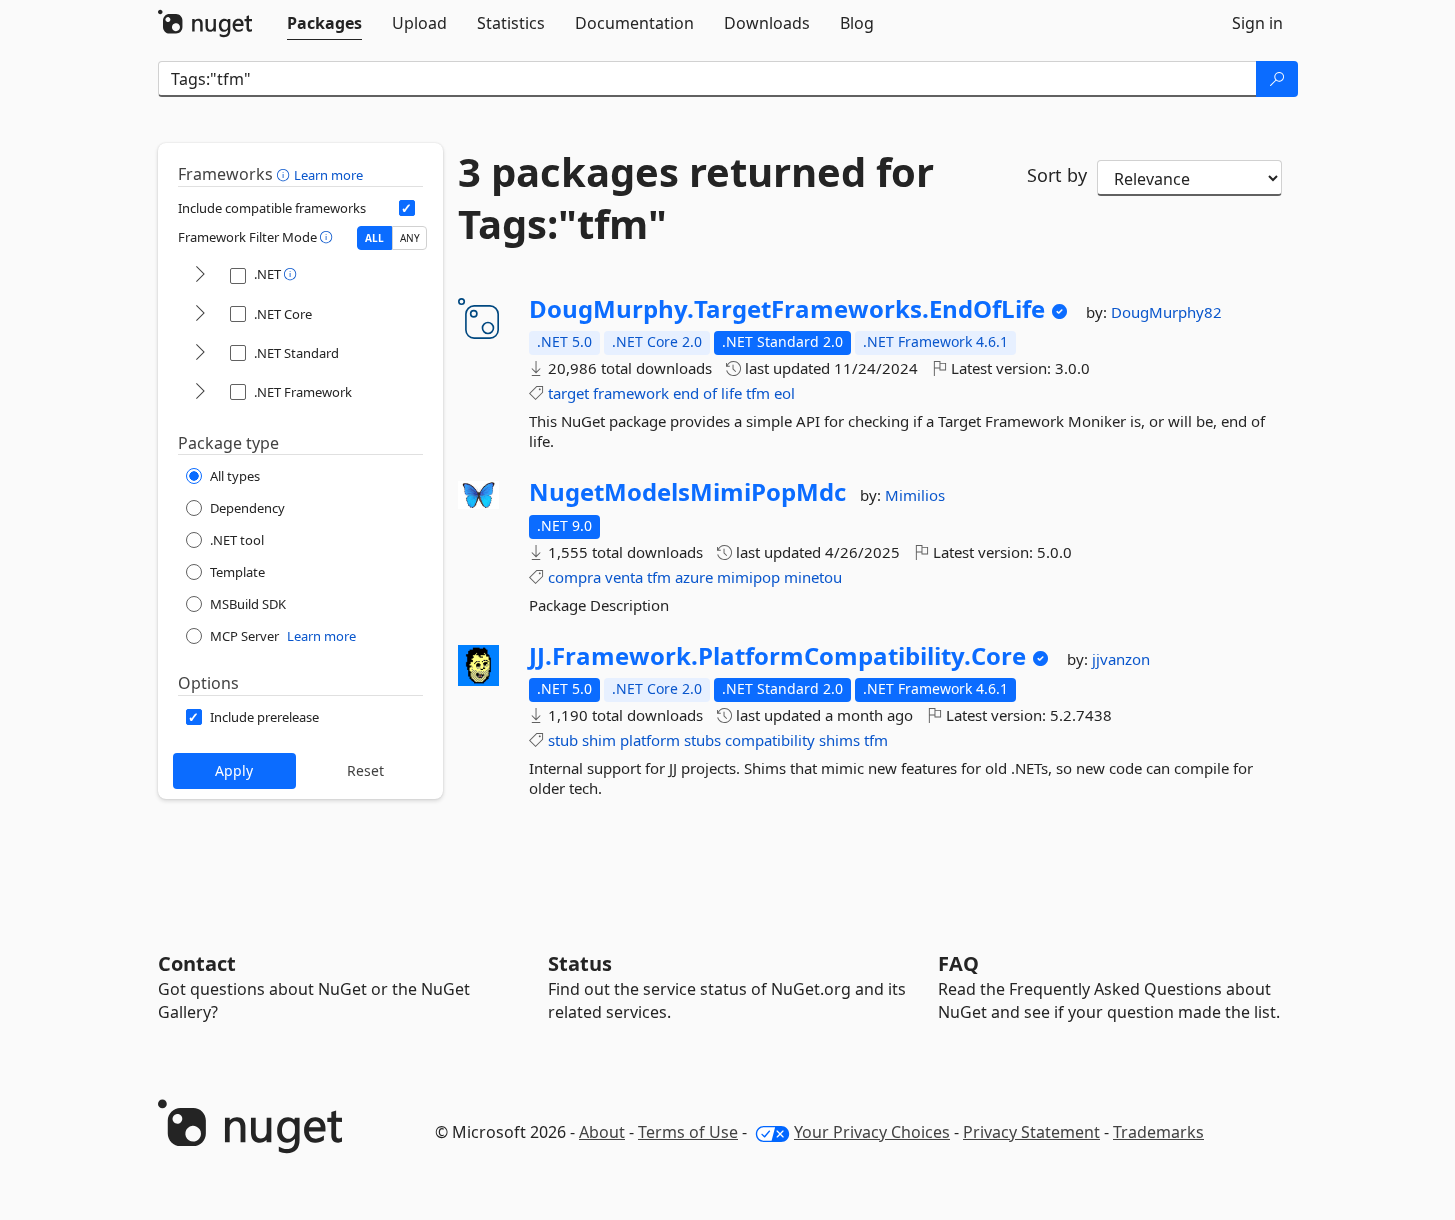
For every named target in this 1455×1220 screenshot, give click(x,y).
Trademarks (1158, 1132)
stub (563, 740)
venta (624, 577)
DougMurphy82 (1166, 312)
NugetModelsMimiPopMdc (687, 492)
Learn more (328, 175)
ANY (410, 238)
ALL (374, 238)
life (731, 393)
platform (650, 740)
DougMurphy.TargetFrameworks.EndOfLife (787, 309)
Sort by (1057, 175)
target (568, 393)
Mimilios (915, 495)
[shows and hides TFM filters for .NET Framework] (200, 392)
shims (839, 740)
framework (631, 393)
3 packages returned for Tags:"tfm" (696, 198)
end (686, 393)
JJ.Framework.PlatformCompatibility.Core (777, 656)
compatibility (770, 740)
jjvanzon (1121, 659)
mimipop (748, 577)
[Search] (1277, 79)
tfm (758, 393)
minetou (813, 577)
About (602, 1132)
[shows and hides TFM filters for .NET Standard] (200, 353)
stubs (702, 740)
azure (694, 577)
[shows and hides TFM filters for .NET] (200, 275)
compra (574, 577)
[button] (285, 174)
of (710, 393)
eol (784, 393)
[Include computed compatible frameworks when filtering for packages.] (407, 208)
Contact (197, 963)
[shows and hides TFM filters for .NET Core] (200, 314)
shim (599, 740)
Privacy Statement (1031, 1132)
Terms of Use (688, 1132)
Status (580, 963)
